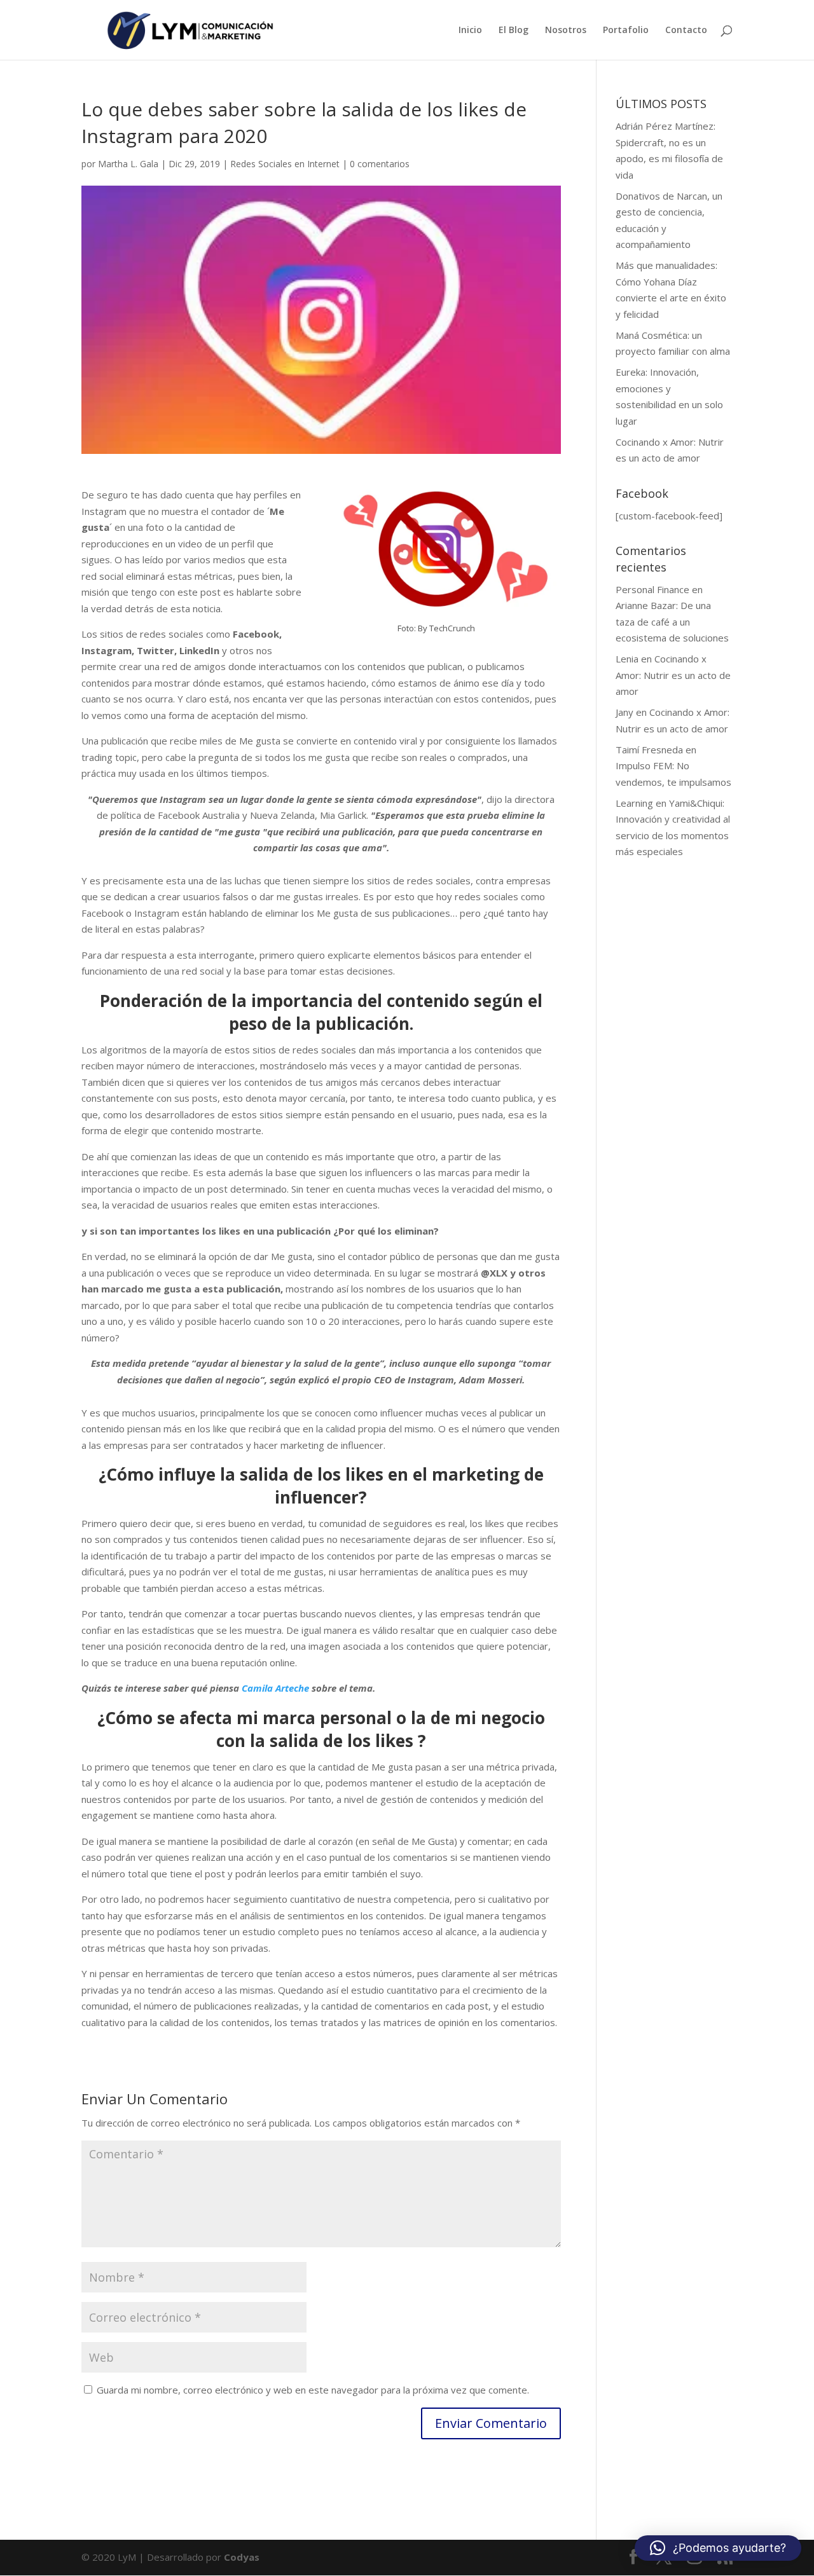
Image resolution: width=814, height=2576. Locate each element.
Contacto (686, 31)
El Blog (514, 31)
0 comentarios (380, 164)
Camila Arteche (275, 1688)
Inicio (470, 31)
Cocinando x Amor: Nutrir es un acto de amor (673, 675)
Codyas (242, 2557)
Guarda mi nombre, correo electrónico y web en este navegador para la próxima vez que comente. (313, 2390)
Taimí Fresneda (649, 750)
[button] (718, 2548)
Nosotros (566, 31)
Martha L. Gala (128, 164)
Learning (634, 803)
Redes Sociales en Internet (285, 164)
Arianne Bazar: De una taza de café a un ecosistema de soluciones (672, 621)
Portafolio (626, 31)
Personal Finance (652, 589)
